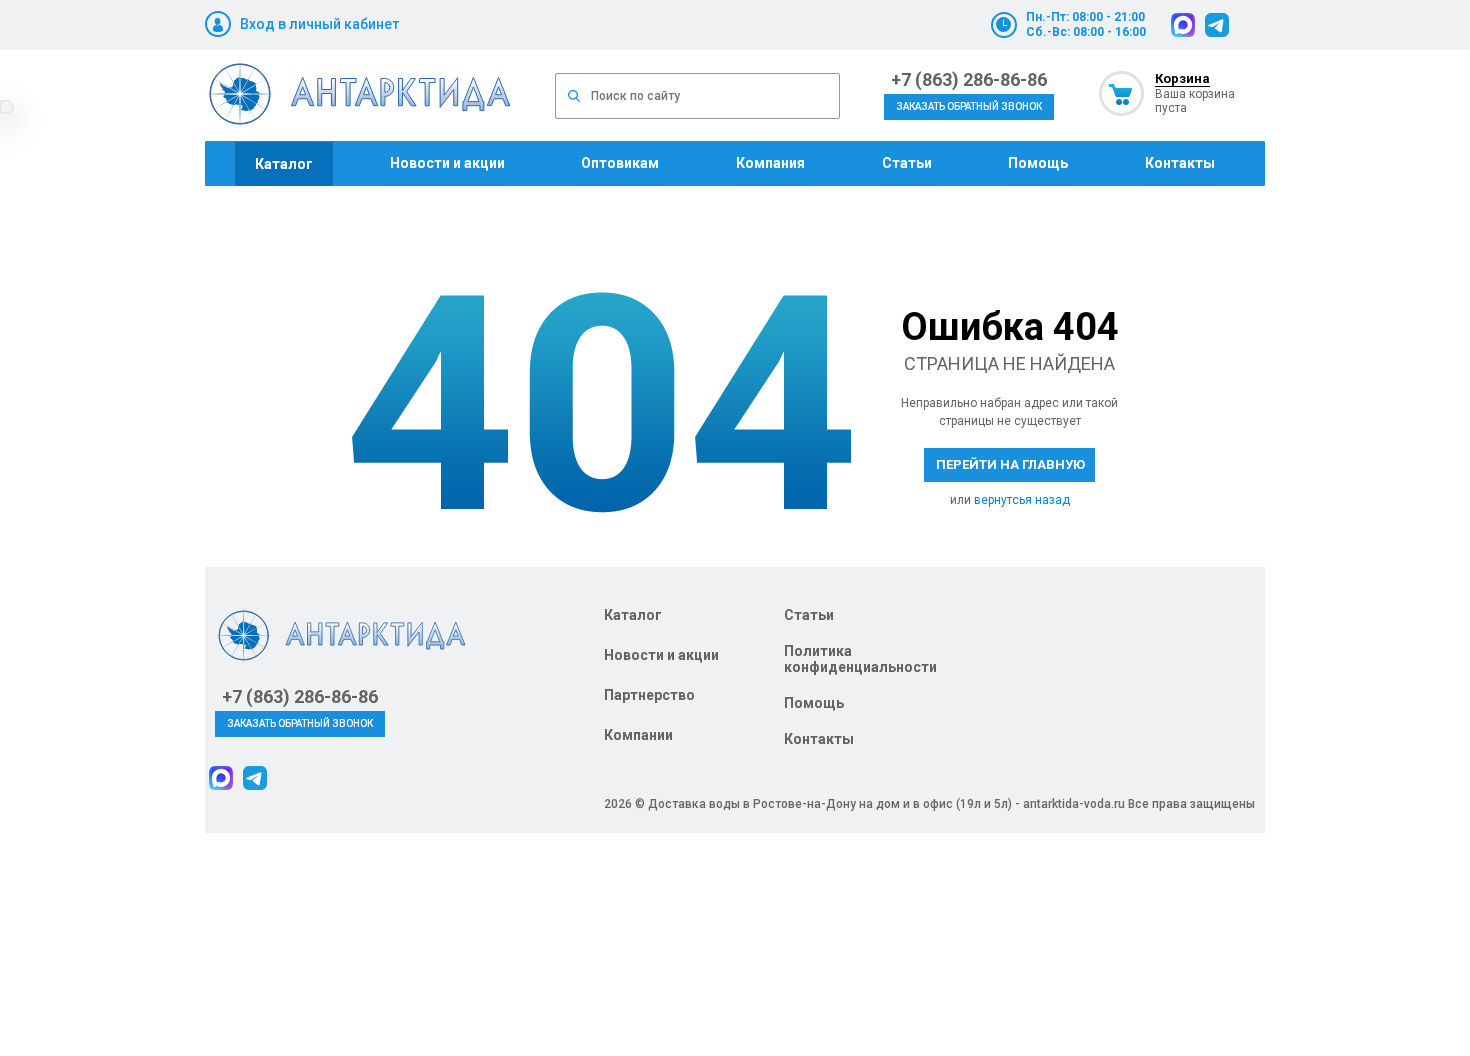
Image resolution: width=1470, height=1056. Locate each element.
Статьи (907, 163)
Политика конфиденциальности (860, 659)
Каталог (284, 164)
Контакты (1180, 163)
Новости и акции (447, 163)
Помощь (1038, 163)
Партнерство (649, 695)
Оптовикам (620, 163)
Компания (770, 163)
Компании (638, 735)
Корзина (1182, 78)
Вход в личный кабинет (319, 24)
